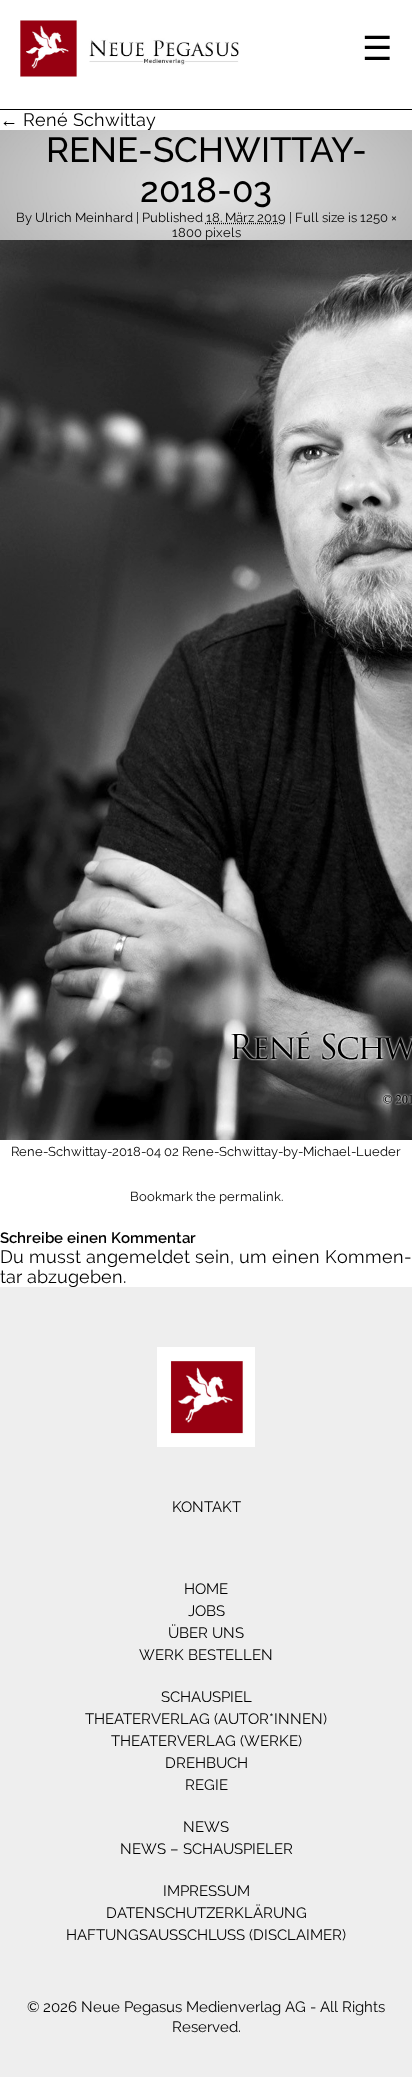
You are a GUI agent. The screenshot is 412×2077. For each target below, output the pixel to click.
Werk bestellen (206, 1655)
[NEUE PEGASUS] (206, 1397)
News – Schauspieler (206, 1849)
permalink (250, 1196)
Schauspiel (206, 1697)
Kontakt (206, 1507)
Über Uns (206, 1633)
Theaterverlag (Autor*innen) (206, 1719)
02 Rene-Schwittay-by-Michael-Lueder (282, 1151)
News (206, 1827)
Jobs (206, 1611)
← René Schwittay (78, 119)
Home (206, 1589)
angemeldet (138, 1256)
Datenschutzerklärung (206, 1913)
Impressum (206, 1891)
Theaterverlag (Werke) (206, 1741)
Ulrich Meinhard (84, 217)
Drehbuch (206, 1763)
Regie (206, 1785)
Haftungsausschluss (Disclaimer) (206, 1935)
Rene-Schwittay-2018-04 (86, 1151)
